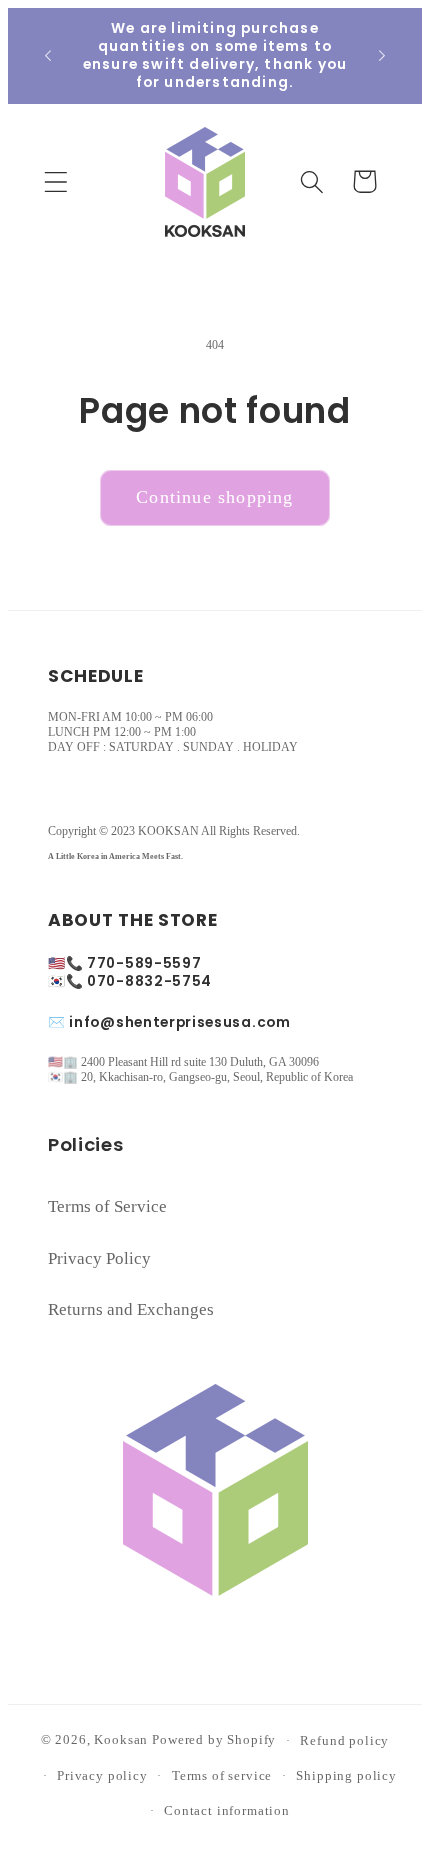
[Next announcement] (382, 56)
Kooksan (121, 1740)
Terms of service (222, 1775)
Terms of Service (107, 1206)
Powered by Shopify (214, 1740)
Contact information (227, 1810)
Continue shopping (214, 497)
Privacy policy (102, 1775)
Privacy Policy (99, 1258)
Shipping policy (346, 1775)
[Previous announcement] (48, 56)
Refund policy (344, 1740)
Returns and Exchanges (131, 1309)
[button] (56, 181)
